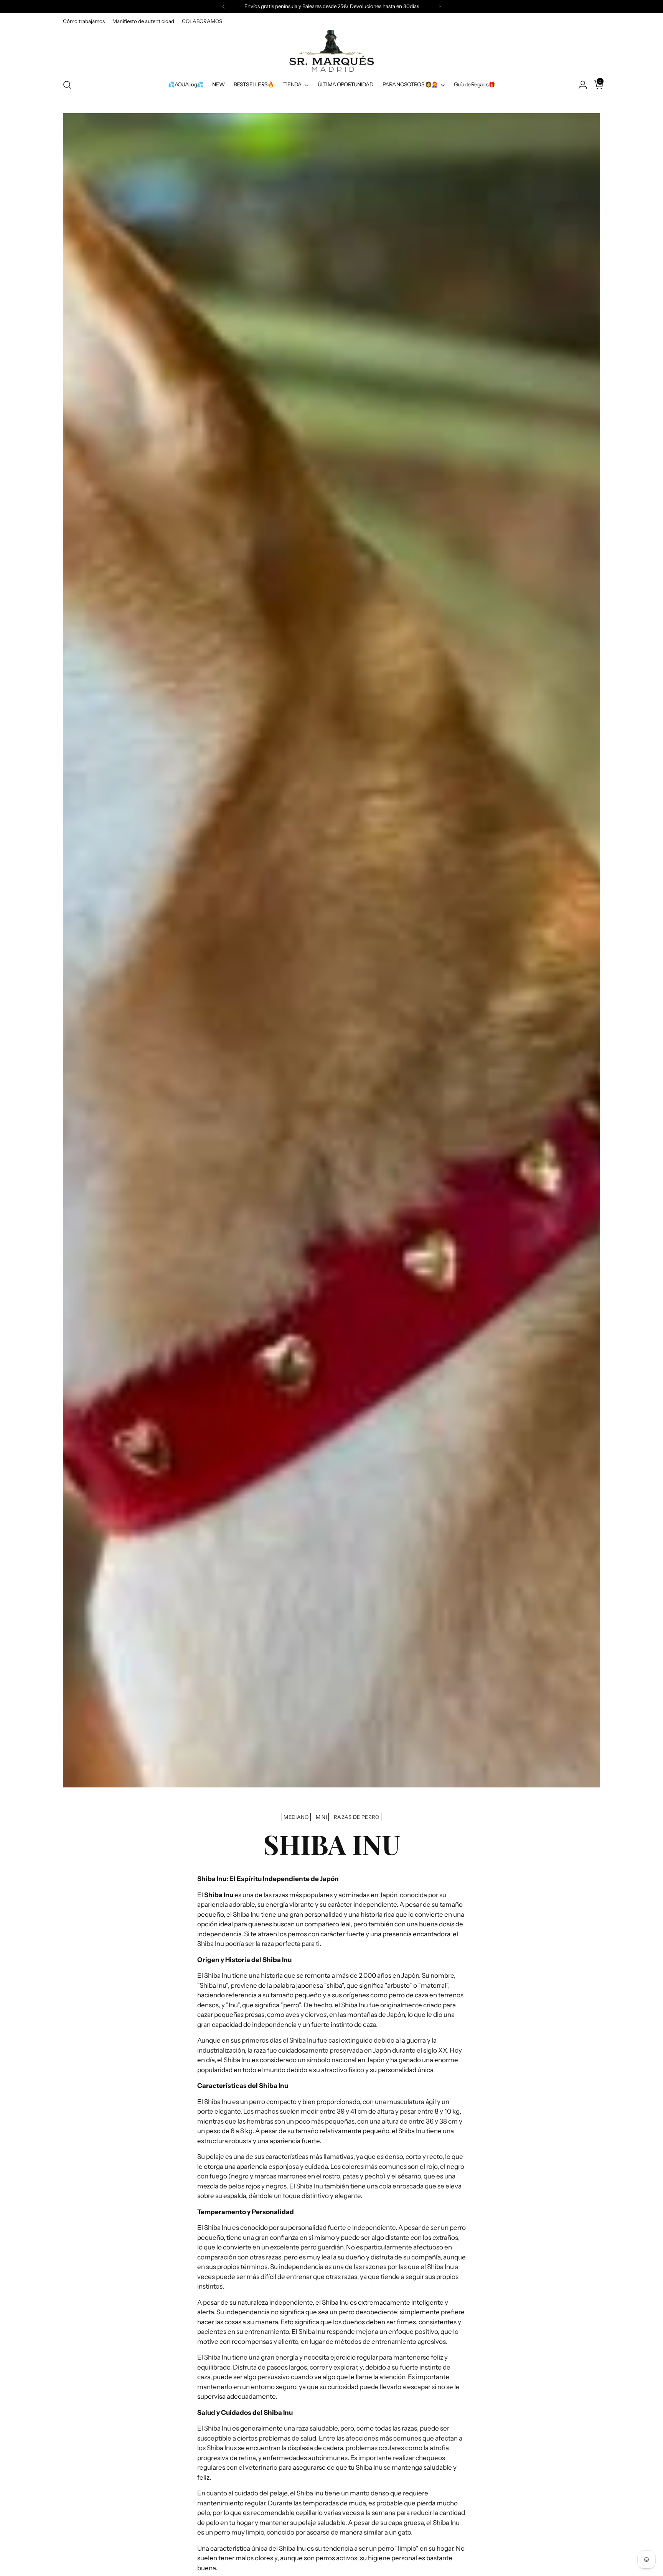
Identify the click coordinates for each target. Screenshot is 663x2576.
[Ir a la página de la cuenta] (580, 85)
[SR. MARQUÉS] (331, 51)
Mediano (296, 1817)
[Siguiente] (440, 7)
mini (321, 1817)
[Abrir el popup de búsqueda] (67, 85)
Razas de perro (357, 1817)
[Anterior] (224, 7)
